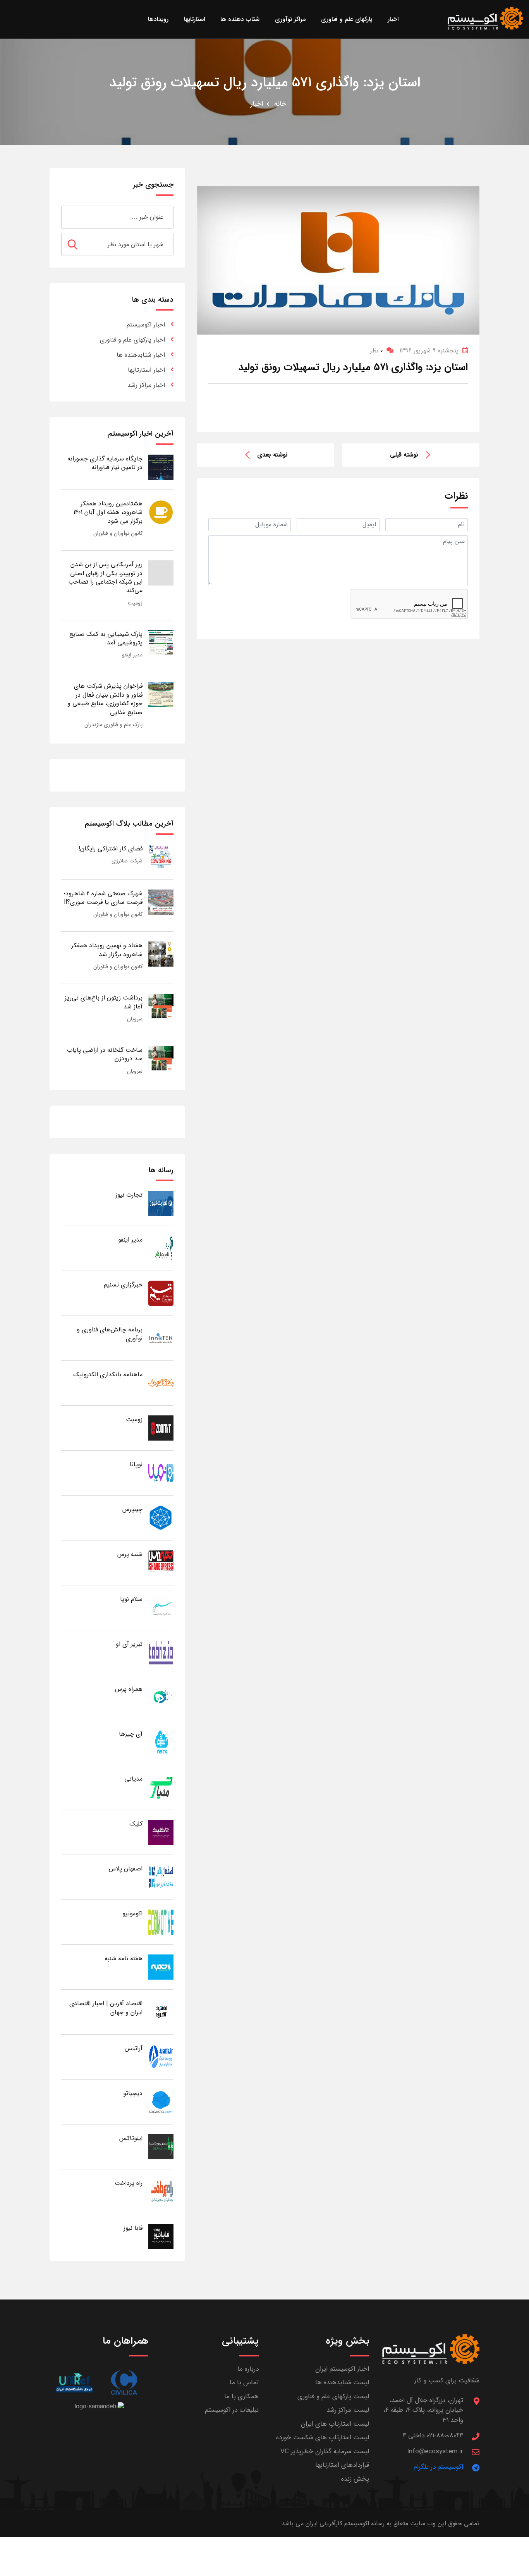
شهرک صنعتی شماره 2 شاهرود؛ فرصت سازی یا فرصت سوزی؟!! (103, 898)
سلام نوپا (131, 1599)
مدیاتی (133, 1779)
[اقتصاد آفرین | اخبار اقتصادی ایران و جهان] (161, 2012)
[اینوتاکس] (161, 2146)
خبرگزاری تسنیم (123, 1285)
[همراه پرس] (161, 1697)
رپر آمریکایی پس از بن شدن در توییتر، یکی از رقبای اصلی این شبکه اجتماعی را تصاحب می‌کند (105, 577)
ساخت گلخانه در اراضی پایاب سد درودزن (105, 1054)
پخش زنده (355, 2479)
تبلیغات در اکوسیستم (232, 2410)
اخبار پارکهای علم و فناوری (132, 340)
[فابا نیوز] (161, 2236)
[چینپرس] (161, 1517)
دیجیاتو (133, 2093)
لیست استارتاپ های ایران (335, 2424)
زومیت (135, 603)
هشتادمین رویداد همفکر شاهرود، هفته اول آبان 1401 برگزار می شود (108, 512)
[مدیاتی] (161, 1787)
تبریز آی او (129, 1644)
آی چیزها (131, 1734)
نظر (376, 351)
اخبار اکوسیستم (146, 325)
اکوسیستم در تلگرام (438, 2467)
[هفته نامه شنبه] (161, 1967)
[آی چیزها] (161, 1742)
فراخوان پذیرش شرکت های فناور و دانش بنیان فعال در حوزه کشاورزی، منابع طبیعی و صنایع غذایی (105, 699)
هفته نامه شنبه (124, 1959)
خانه (280, 104)
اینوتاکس (131, 2138)
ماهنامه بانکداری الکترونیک (108, 1375)
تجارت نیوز (129, 1195)
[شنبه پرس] (161, 1562)
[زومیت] (161, 1428)
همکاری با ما (241, 2397)
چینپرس (132, 1509)
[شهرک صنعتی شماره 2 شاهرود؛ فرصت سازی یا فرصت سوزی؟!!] (161, 902)
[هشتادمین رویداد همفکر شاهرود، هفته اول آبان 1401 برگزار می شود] (161, 512)
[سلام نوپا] (161, 1607)
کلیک (136, 1824)
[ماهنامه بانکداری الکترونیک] (161, 1383)
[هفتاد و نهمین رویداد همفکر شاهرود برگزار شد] (161, 954)
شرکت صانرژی (127, 861)
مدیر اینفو (132, 655)
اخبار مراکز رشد (146, 385)
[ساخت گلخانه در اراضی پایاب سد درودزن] (161, 1058)
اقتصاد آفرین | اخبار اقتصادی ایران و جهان (106, 2008)
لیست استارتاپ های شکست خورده (323, 2438)
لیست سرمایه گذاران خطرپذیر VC (325, 2451)
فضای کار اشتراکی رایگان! (111, 849)
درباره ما (248, 2369)
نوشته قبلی (404, 455)
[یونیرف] (74, 2383)
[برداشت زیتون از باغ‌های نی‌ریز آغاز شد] (161, 1006)
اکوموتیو (132, 1914)
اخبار (257, 104)
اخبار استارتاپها (146, 370)
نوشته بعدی (272, 455)
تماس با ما (244, 2383)
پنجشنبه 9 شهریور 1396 (429, 351)
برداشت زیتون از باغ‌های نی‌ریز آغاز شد (104, 1002)
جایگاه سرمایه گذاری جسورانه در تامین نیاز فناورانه (105, 463)
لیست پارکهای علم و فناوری (333, 2397)
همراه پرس (129, 1689)
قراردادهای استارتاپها (342, 2465)
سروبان (135, 1019)
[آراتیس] (161, 2057)
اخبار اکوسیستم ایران (342, 2369)
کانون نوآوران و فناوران (118, 533)
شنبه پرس (130, 1554)
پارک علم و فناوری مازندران (113, 725)
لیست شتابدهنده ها (342, 2383)
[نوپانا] (161, 1473)
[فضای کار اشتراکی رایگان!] (161, 857)
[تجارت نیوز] (161, 1203)
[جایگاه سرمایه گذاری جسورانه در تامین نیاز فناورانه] (161, 467)
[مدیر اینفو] (161, 1248)
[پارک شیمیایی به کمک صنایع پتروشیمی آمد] (161, 642)
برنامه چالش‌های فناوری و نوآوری (110, 1334)
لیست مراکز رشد (348, 2410)
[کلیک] (161, 1832)
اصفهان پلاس (126, 1869)
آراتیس (134, 2048)
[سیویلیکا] (124, 2383)
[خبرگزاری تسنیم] (161, 1293)
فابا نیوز (133, 2228)
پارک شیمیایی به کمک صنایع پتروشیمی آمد (106, 638)
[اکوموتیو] (161, 1922)
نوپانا (136, 1464)
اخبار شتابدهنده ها (141, 355)
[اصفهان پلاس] (161, 1877)
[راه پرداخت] (161, 2191)
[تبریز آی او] (161, 1652)
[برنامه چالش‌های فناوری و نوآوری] (161, 1338)
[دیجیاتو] (161, 2101)
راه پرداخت (129, 2183)
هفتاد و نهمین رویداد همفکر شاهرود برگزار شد (107, 950)
